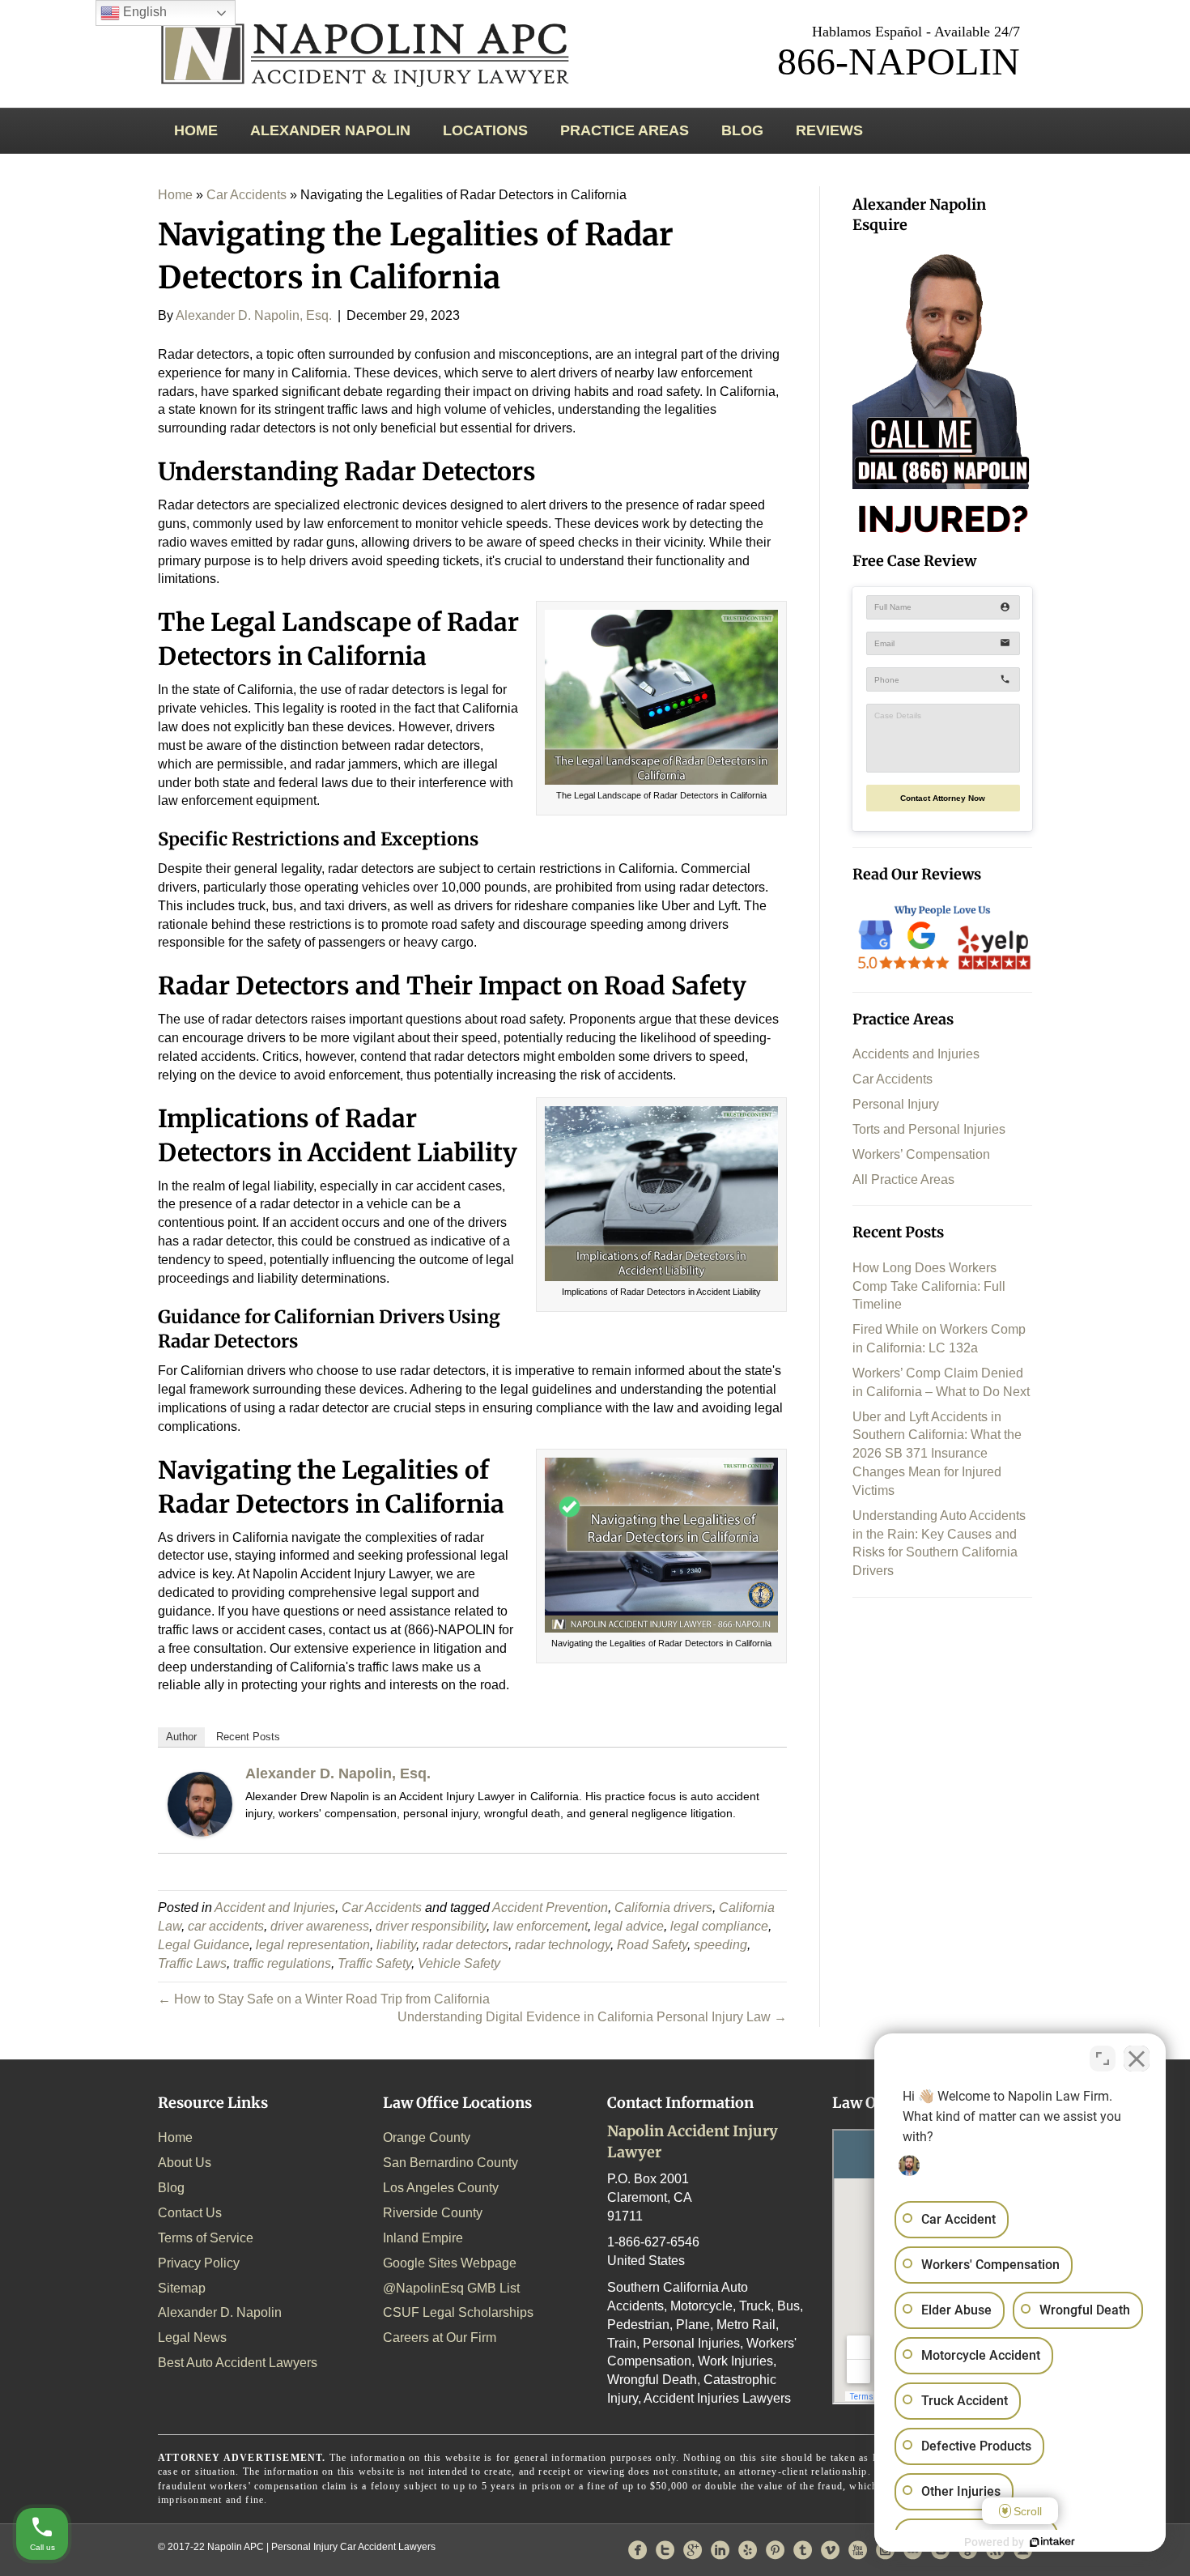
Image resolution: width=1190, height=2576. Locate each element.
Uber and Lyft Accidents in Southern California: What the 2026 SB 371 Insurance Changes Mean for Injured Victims (937, 1454)
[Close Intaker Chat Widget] (1137, 2059)
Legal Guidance (204, 1945)
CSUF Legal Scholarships (458, 2312)
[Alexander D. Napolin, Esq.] (200, 1803)
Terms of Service (206, 2238)
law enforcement (540, 1926)
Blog (742, 130)
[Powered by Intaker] (1052, 2542)
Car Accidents (246, 195)
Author (181, 1737)
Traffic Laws (192, 1963)
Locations (485, 130)
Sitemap (182, 2288)
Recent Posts (248, 1737)
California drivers (663, 1908)
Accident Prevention (550, 1908)
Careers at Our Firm (440, 2338)
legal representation (313, 1945)
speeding (720, 1945)
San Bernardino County (450, 2163)
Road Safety (652, 1945)
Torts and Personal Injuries (929, 1129)
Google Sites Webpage (450, 2263)
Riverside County (433, 2213)
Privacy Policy (199, 2263)
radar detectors (465, 1945)
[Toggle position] (1103, 2059)
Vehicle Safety (459, 1963)
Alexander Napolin (330, 130)
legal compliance (719, 1926)
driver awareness (320, 1926)
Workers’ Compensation (921, 1154)
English (143, 12)
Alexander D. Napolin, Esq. (338, 1773)
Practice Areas (625, 130)
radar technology (563, 1945)
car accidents (226, 1926)
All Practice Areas (903, 1179)
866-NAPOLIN (899, 61)
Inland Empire (423, 2238)
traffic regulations (282, 1963)
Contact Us (190, 2213)
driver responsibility (431, 1926)
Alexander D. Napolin (220, 2312)
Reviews (829, 130)
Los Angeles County (441, 2188)
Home (196, 130)
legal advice (629, 1926)
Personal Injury (896, 1104)
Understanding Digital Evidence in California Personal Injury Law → (592, 2017)
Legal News (192, 2338)
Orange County (427, 2137)
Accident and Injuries (275, 1908)
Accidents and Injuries (916, 1054)
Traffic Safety (374, 1963)
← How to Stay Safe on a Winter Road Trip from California (324, 1999)
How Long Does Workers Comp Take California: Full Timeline (929, 1286)
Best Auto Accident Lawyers (238, 2363)
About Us (185, 2163)
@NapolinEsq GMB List (451, 2288)
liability (396, 1945)
